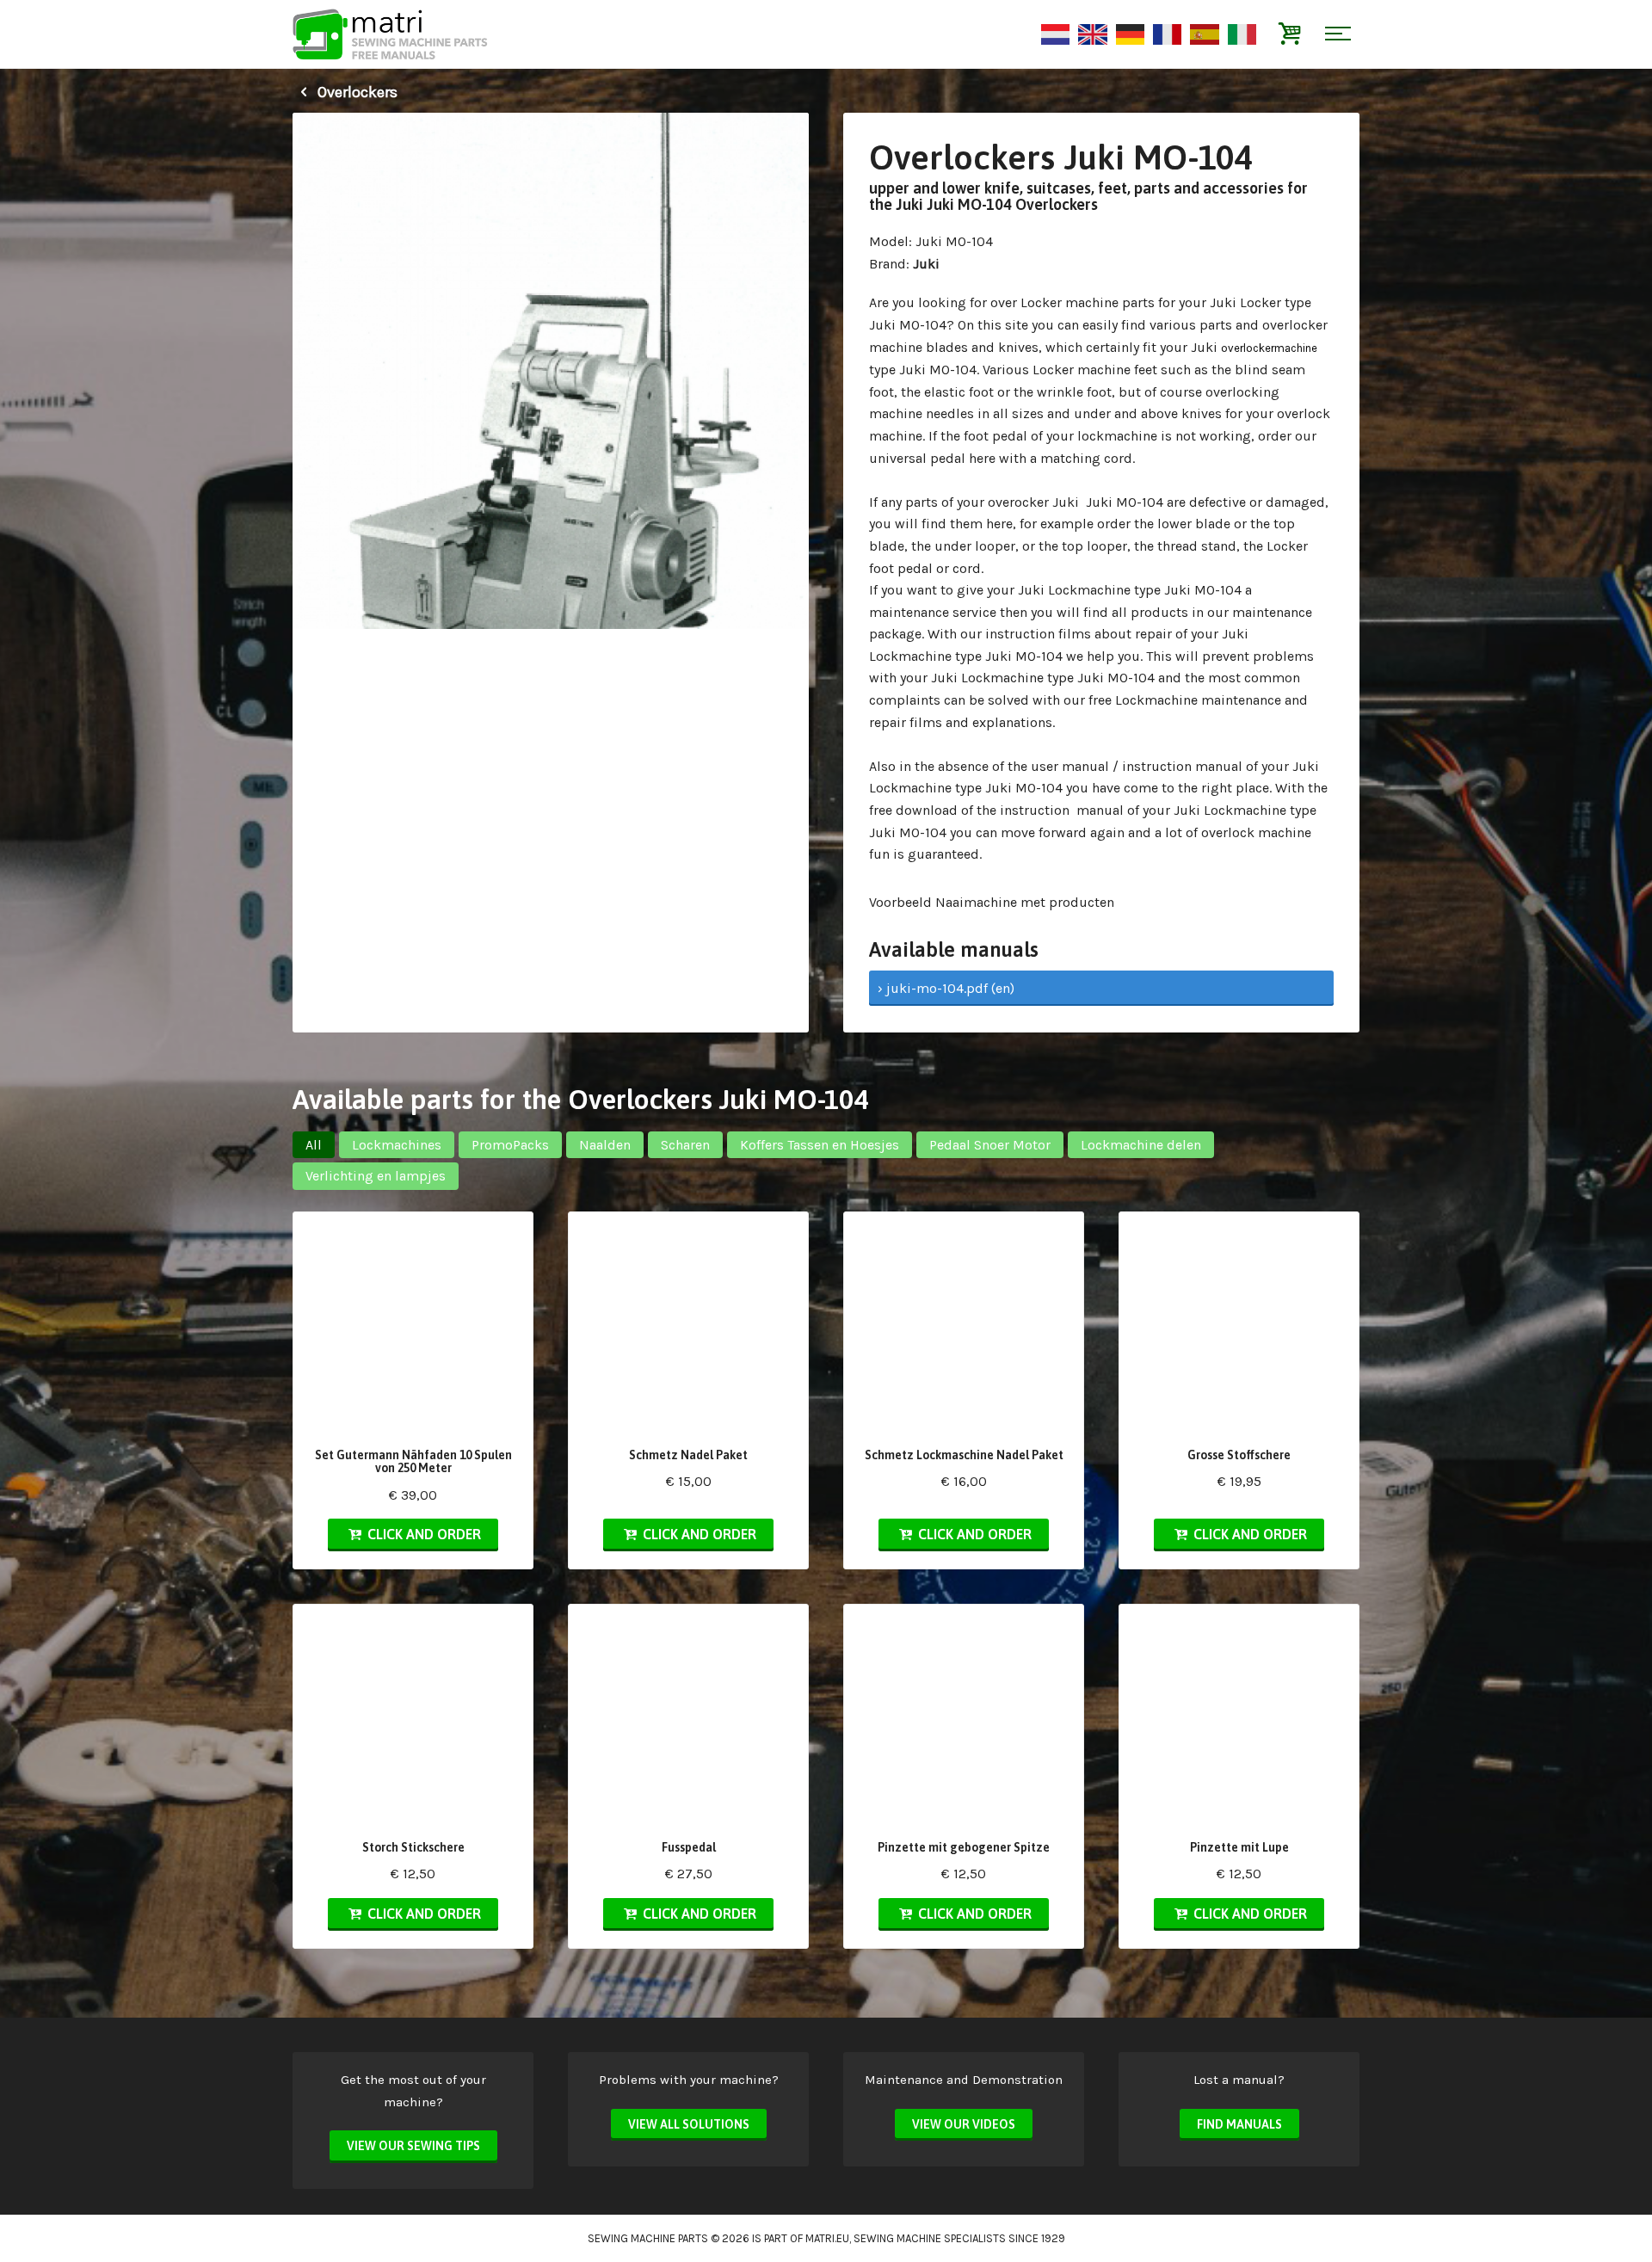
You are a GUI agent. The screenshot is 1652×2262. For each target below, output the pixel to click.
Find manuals (1239, 2124)
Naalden (605, 1145)
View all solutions (689, 2124)
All (314, 1145)
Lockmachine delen (1141, 1145)
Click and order (422, 1534)
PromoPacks (510, 1145)
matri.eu (827, 2238)
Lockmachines (397, 1145)
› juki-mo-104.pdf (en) (946, 988)
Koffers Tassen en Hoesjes (820, 1145)
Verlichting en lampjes (376, 1176)
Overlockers (356, 92)
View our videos (964, 2124)
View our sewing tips (413, 2146)
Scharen (685, 1145)
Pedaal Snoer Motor (990, 1145)
